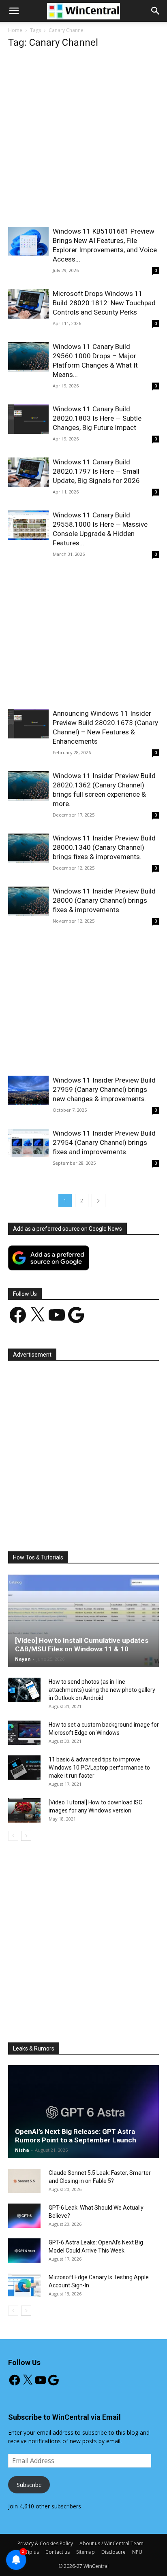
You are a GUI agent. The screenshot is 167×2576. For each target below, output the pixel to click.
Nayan (23, 1659)
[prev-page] (13, 1836)
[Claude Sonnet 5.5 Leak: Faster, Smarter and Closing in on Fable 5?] (24, 2181)
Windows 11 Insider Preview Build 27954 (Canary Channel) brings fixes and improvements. (104, 1142)
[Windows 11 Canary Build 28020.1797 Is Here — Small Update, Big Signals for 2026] (28, 472)
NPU (137, 2552)
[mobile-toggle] (14, 11)
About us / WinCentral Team (111, 2543)
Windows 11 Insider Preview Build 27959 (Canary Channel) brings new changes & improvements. (104, 1089)
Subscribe (29, 2485)
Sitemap (86, 2552)
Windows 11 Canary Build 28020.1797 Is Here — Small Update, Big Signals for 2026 (96, 471)
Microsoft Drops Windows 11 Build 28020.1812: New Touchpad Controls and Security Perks (104, 303)
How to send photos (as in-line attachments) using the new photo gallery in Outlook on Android (102, 1690)
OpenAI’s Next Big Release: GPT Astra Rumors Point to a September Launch (76, 2136)
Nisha (22, 2150)
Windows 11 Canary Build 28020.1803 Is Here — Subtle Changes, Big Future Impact (97, 418)
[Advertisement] (83, 140)
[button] (156, 11)
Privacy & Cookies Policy (45, 2543)
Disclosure (113, 2552)
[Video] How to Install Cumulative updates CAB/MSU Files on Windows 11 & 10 (82, 1645)
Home (15, 30)
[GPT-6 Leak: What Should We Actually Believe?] (24, 2216)
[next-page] (98, 1201)
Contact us (58, 2552)
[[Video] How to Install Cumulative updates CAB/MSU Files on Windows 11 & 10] (83, 1621)
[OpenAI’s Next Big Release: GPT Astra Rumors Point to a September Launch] (83, 2112)
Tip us (32, 2552)
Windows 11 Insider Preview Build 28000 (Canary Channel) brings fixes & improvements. (104, 900)
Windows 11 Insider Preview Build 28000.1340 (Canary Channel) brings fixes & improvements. (104, 847)
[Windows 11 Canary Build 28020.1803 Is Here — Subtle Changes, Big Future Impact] (28, 419)
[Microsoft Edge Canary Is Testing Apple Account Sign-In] (24, 2285)
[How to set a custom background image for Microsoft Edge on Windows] (24, 1733)
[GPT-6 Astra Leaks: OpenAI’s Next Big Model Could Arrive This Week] (24, 2251)
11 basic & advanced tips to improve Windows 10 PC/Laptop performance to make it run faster (99, 1768)
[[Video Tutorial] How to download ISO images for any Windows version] (24, 1810)
